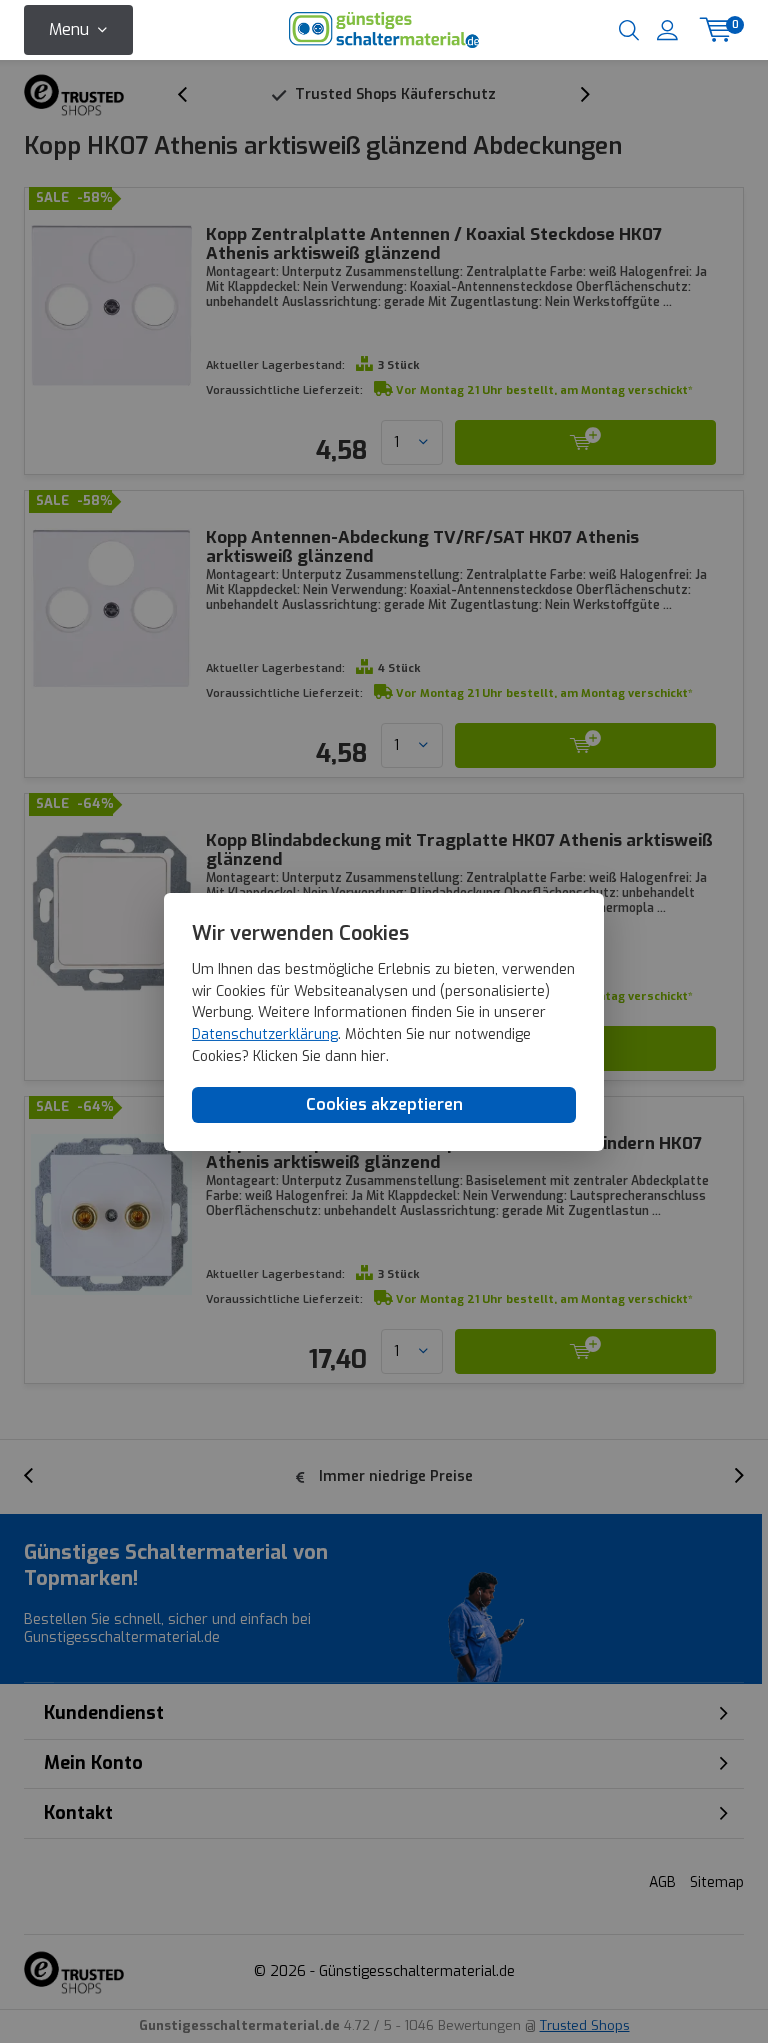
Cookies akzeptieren (384, 1104)
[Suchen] (629, 30)
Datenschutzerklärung (265, 1034)
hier (373, 1056)
